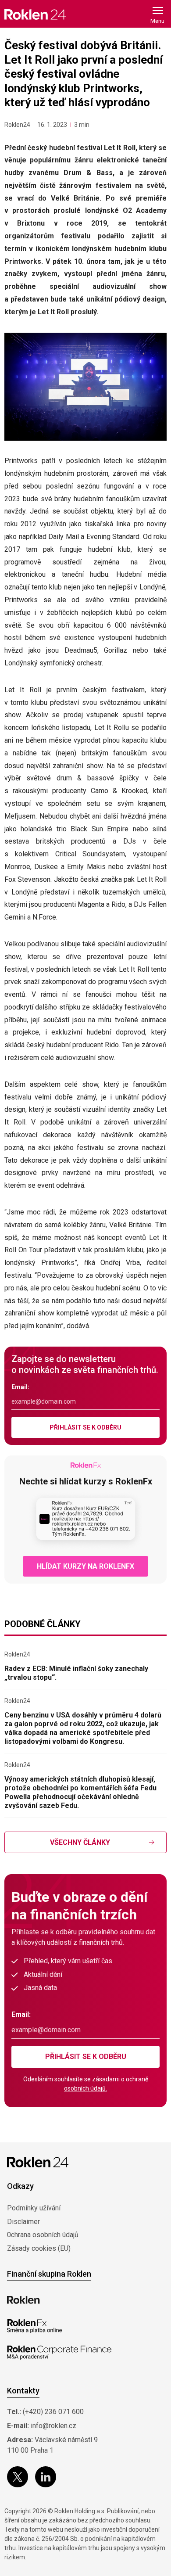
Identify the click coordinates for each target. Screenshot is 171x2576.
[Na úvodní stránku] (35, 14)
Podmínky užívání (34, 2208)
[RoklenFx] (34, 2326)
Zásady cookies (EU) (39, 2248)
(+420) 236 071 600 (53, 2412)
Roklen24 (17, 125)
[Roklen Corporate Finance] (59, 2353)
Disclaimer (23, 2222)
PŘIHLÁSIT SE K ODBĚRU (85, 1427)
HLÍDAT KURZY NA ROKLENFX (85, 1566)
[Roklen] (23, 2300)
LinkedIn (46, 2477)
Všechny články (80, 1842)
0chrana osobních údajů (43, 2235)
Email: (20, 1387)
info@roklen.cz (53, 2426)
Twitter (18, 2477)
